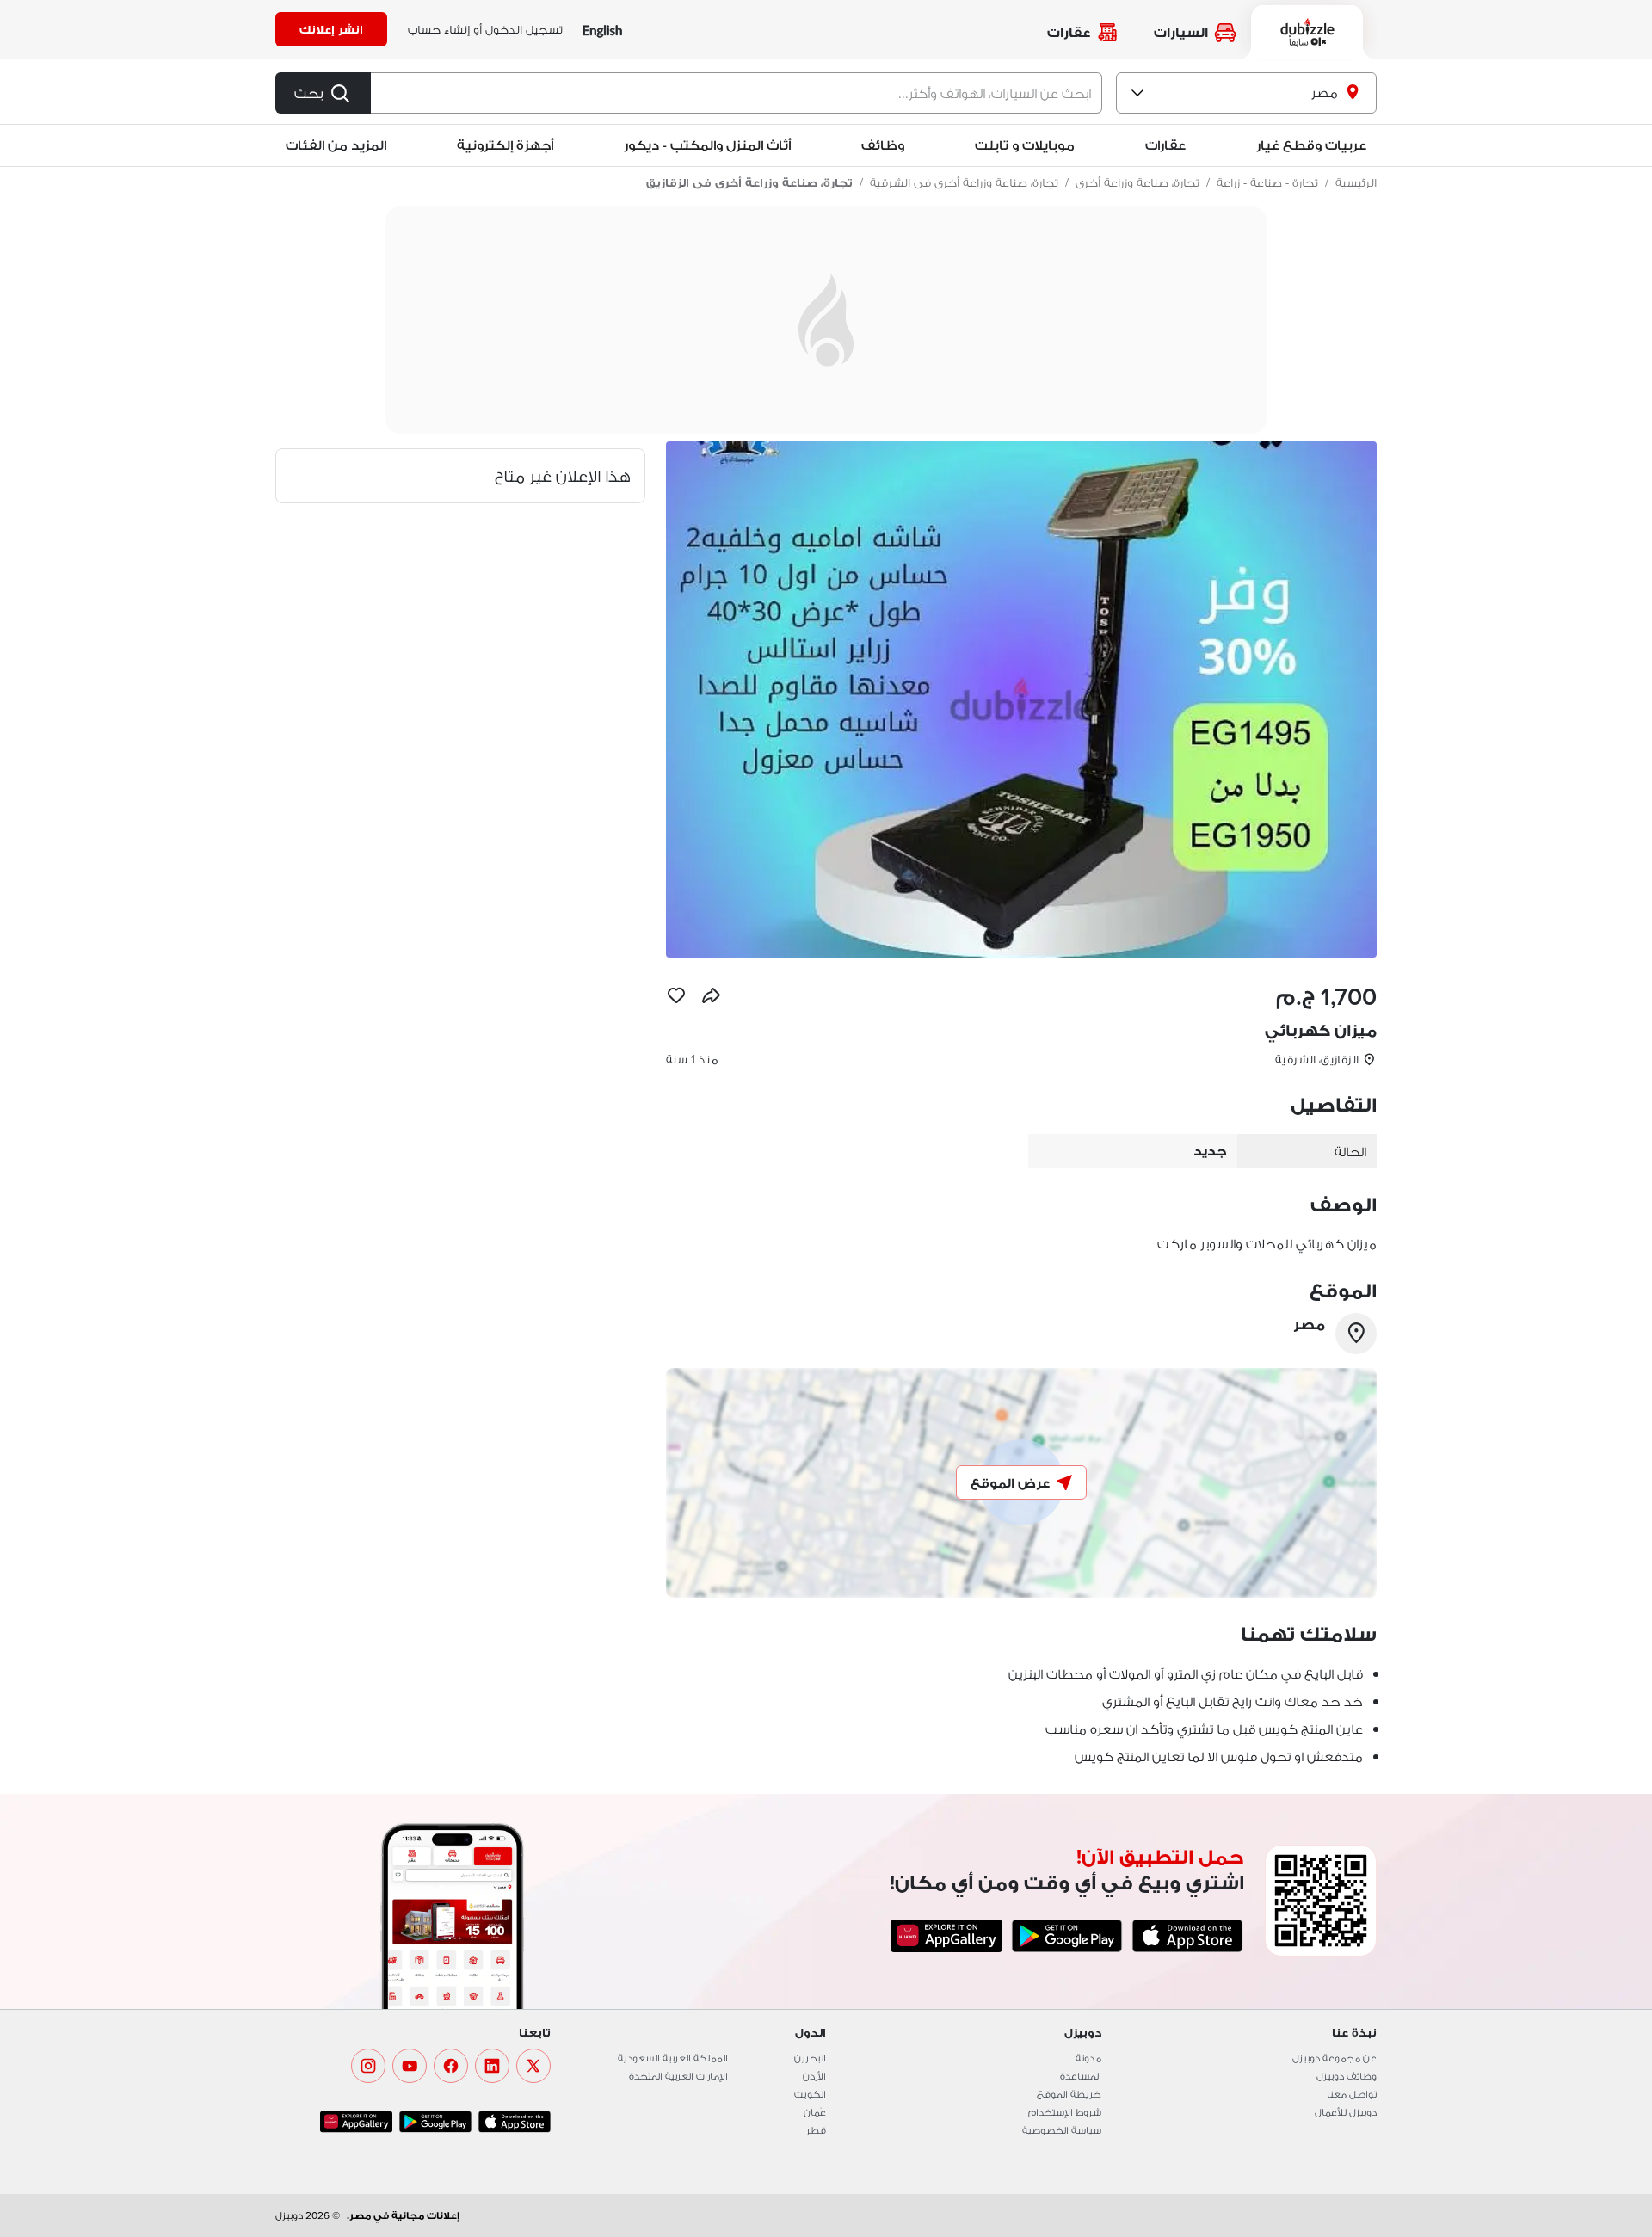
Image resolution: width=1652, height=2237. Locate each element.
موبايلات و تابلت (1025, 145)
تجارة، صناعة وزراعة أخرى (1137, 182)
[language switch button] (603, 30)
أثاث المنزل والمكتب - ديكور (707, 145)
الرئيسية (1356, 182)
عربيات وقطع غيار (1311, 145)
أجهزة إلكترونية (505, 145)
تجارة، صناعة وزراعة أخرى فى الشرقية (964, 182)
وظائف (883, 145)
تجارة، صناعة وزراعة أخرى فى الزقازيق (749, 182)
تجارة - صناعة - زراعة (1267, 182)
